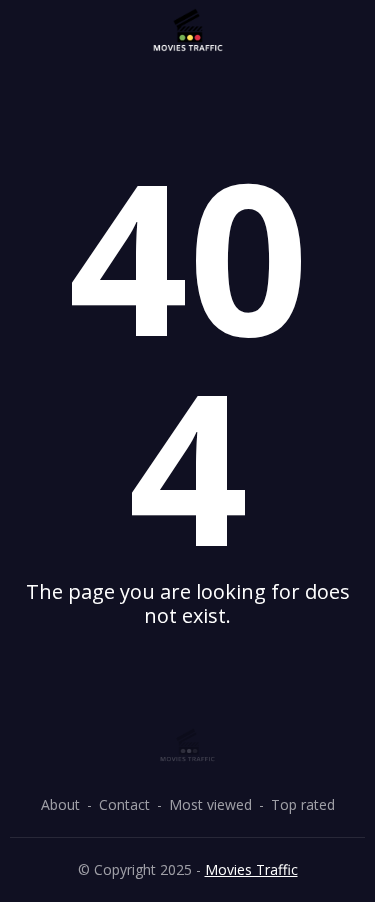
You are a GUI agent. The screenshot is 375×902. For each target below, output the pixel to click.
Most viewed (210, 804)
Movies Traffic (251, 869)
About (60, 804)
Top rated (303, 804)
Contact (124, 804)
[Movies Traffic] (188, 30)
